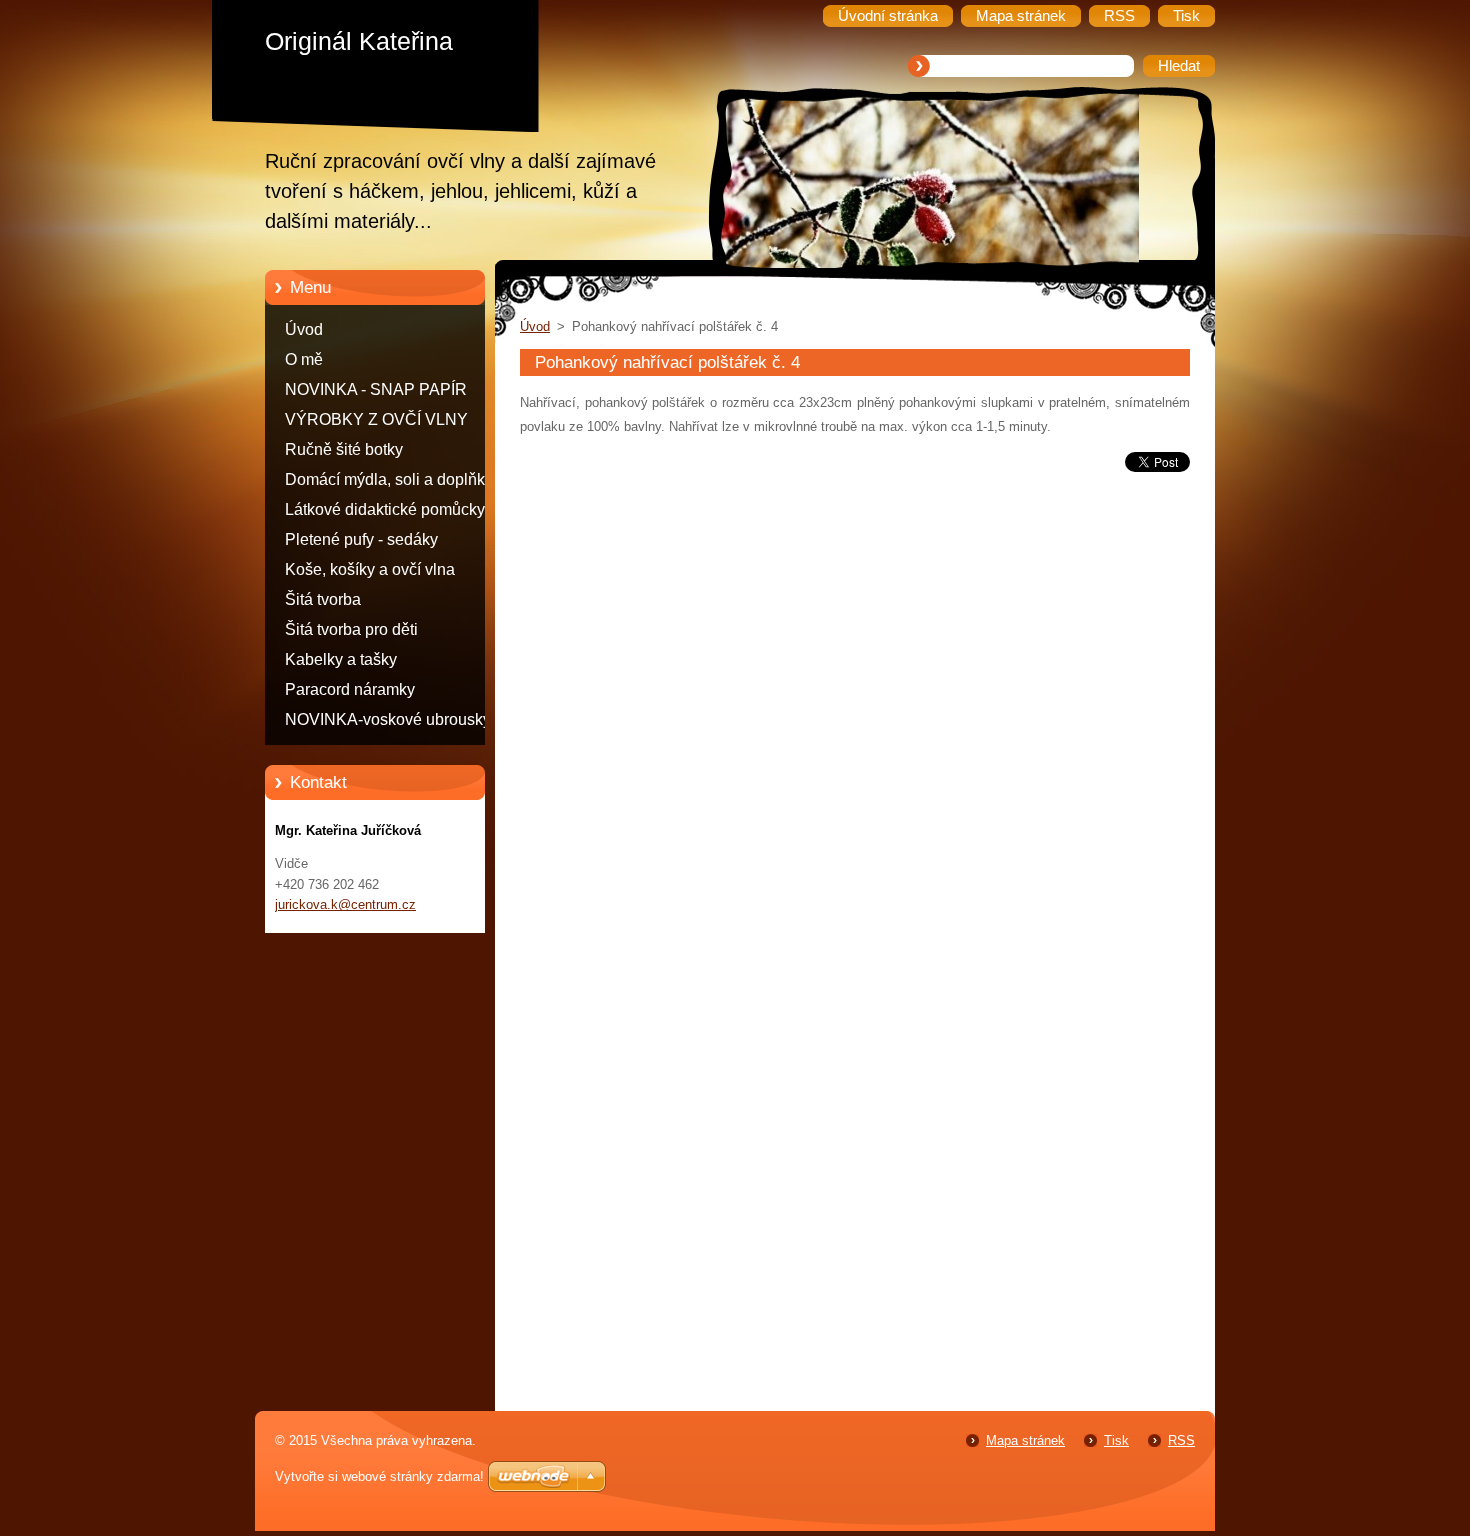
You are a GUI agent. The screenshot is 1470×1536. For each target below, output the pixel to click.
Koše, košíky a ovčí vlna (370, 569)
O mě (304, 359)
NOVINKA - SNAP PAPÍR (376, 389)
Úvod (304, 329)
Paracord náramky (350, 689)
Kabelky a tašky (341, 659)
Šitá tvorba (323, 599)
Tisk (1116, 1440)
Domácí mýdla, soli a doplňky (389, 479)
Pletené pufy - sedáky (361, 539)
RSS (1181, 1440)
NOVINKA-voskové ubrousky (388, 719)
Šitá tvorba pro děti (351, 629)
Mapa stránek (1025, 1440)
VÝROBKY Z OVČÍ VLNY (376, 419)
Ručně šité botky (344, 449)
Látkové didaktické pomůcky (385, 509)
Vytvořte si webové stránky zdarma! (379, 1476)
